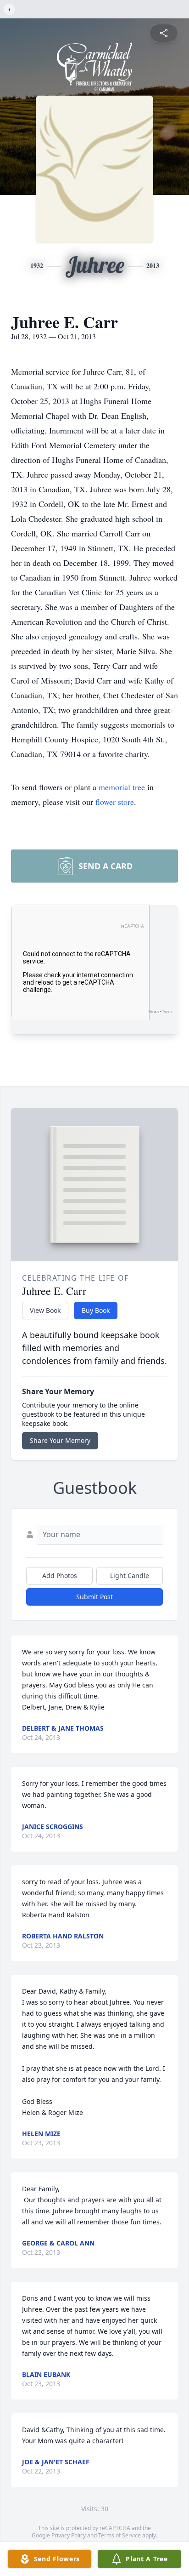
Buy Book (96, 1310)
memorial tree (122, 787)
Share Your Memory (60, 1440)
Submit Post (94, 1597)
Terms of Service (120, 2535)
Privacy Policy (69, 2535)
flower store (115, 802)
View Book (45, 1310)
